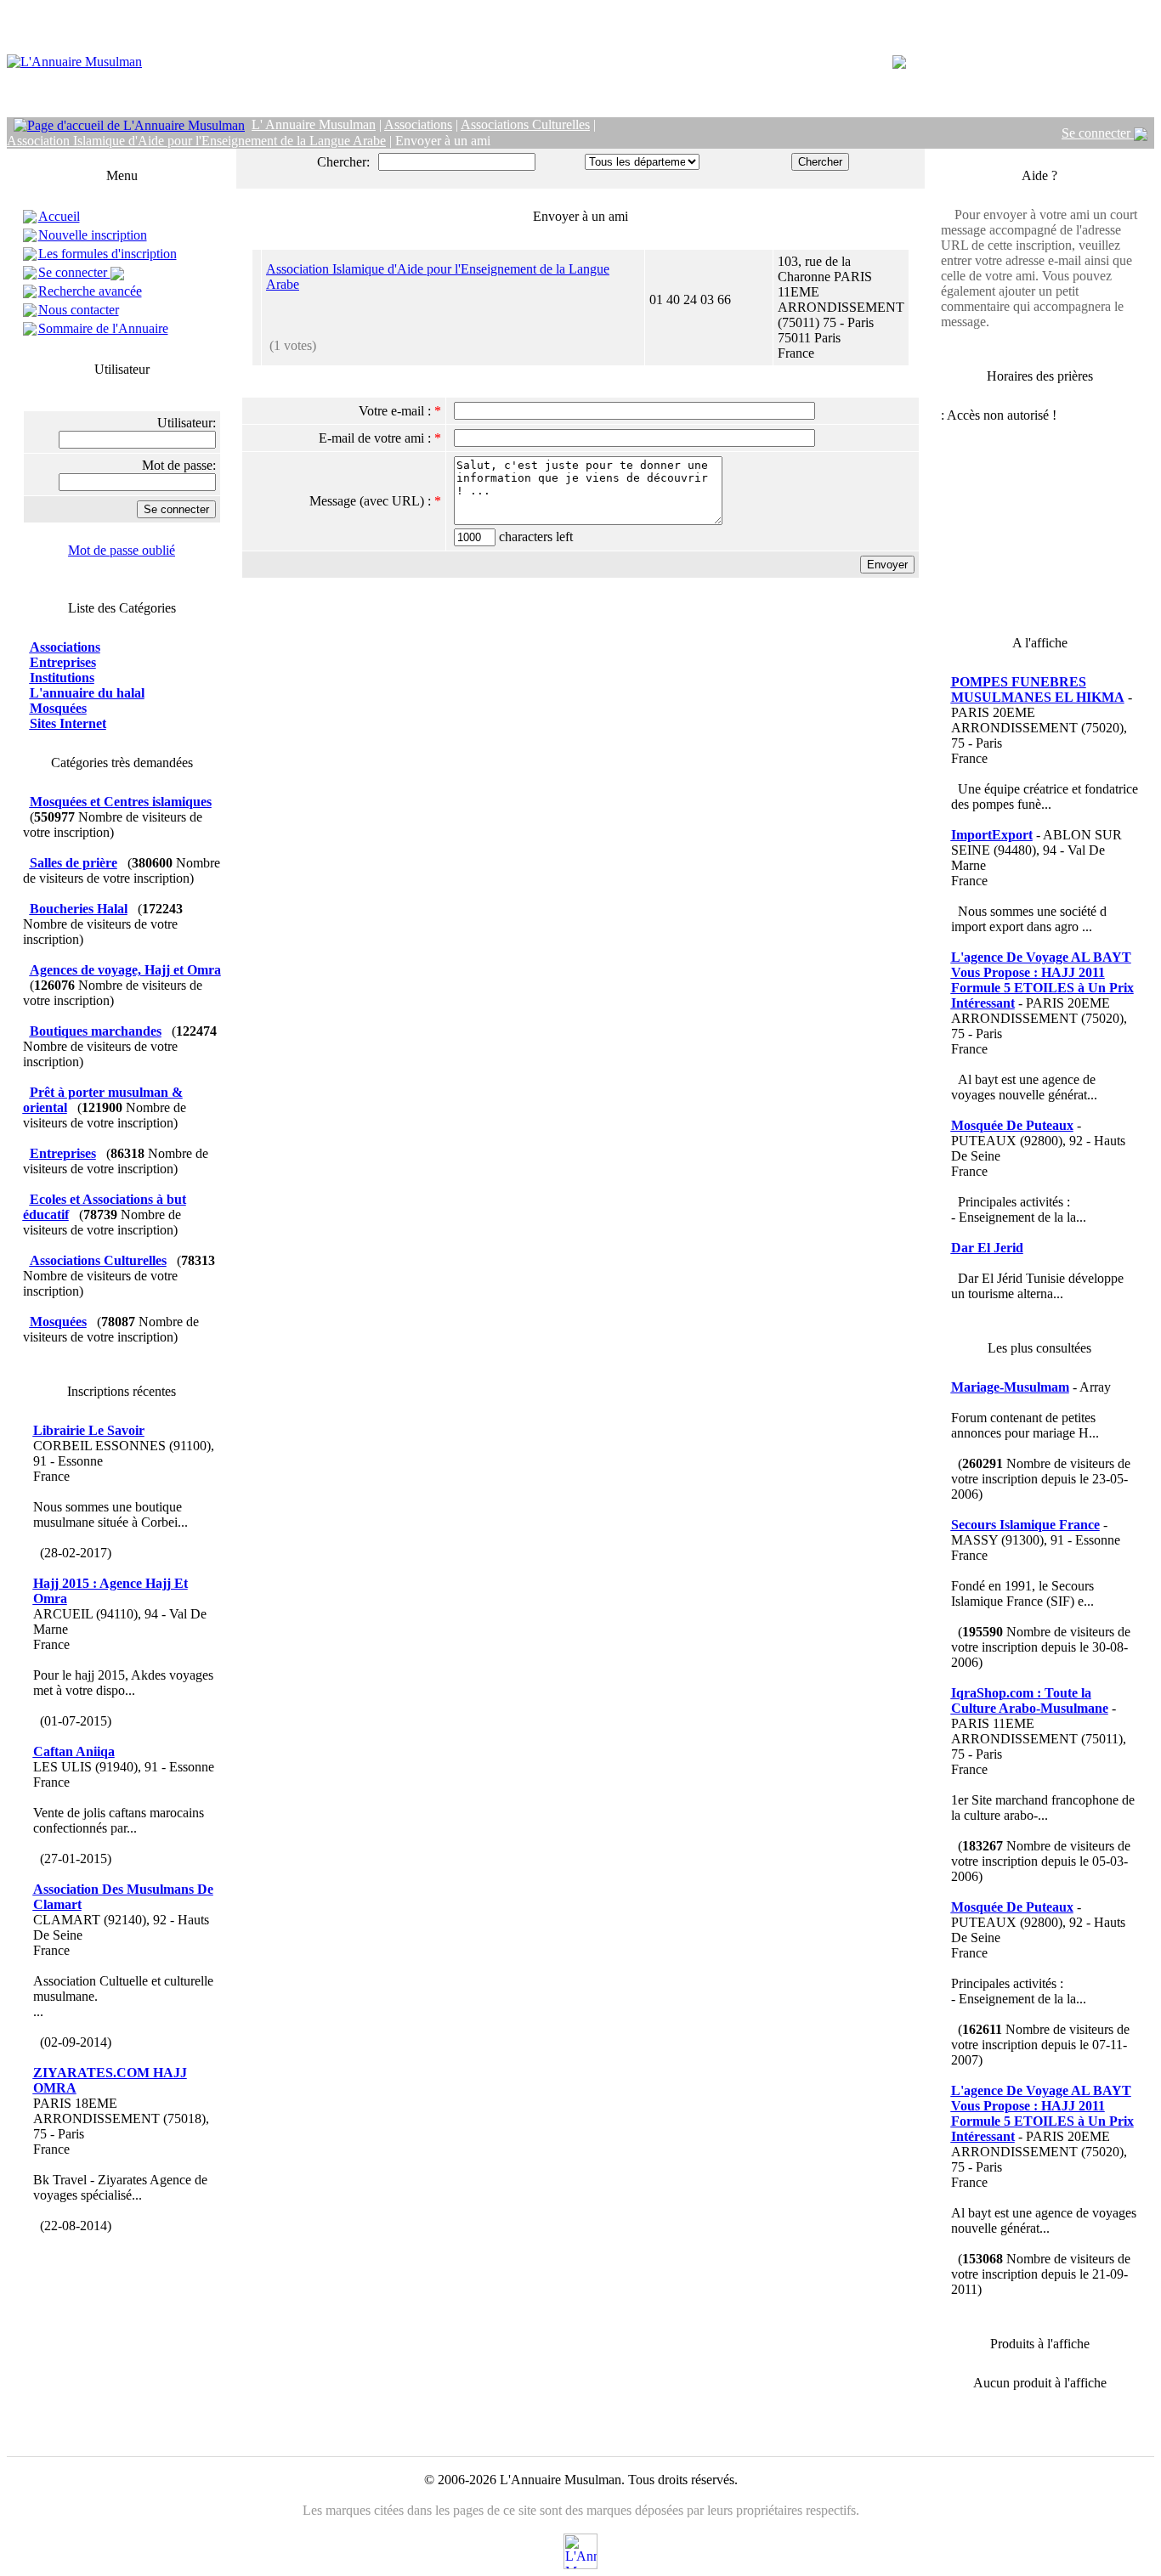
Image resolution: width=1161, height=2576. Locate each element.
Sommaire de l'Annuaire (103, 328)
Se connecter (1098, 133)
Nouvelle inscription (93, 235)
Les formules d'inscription (108, 254)
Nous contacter (79, 310)
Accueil (59, 216)
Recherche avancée (90, 291)
